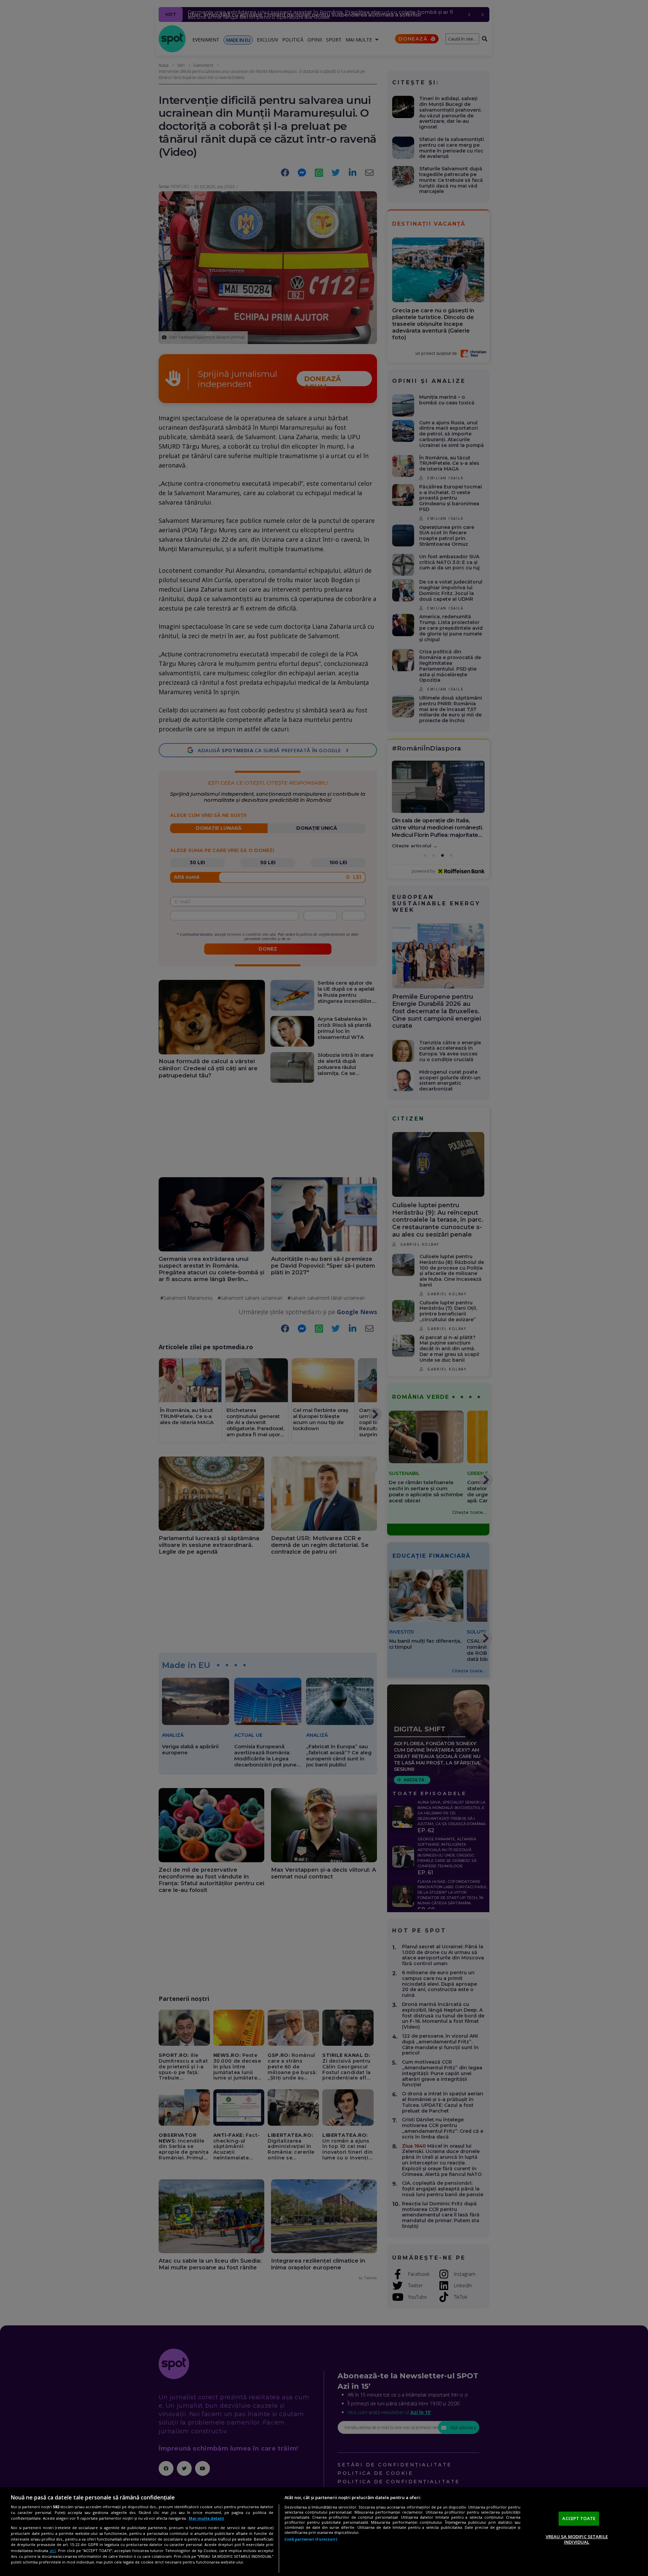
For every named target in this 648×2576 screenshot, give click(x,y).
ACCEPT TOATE (579, 2518)
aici (53, 2551)
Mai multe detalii (206, 2518)
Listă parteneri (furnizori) (311, 2539)
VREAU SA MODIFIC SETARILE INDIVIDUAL (577, 2539)
